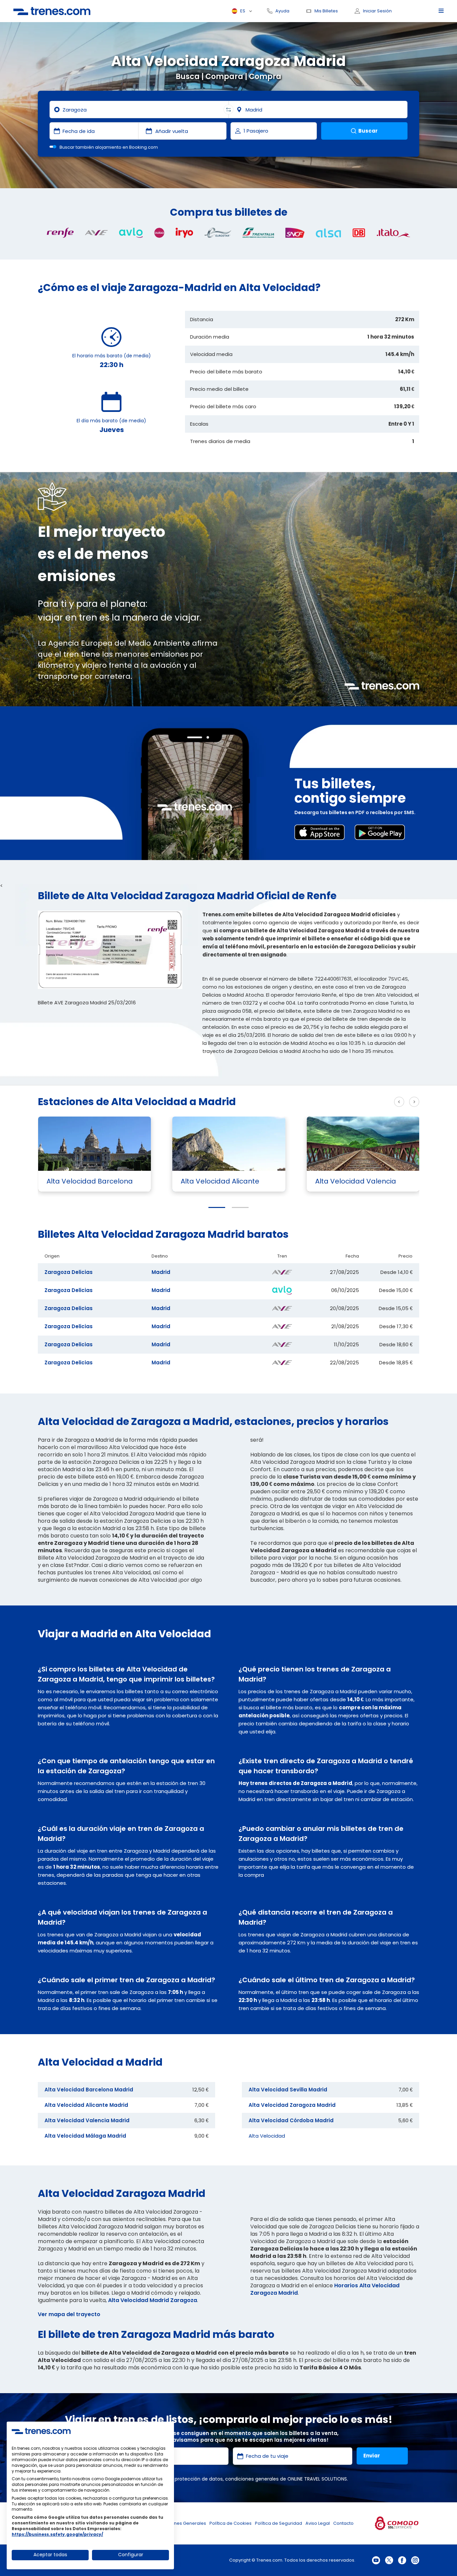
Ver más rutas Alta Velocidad (347, 1102)
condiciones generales (252, 2479)
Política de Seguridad (279, 2523)
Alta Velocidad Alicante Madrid (86, 2105)
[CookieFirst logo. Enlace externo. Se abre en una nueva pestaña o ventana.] (41, 2431)
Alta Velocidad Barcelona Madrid (89, 2090)
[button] (217, 1207)
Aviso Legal (318, 2523)
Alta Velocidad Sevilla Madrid (288, 2090)
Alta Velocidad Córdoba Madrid (291, 2120)
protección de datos (199, 2479)
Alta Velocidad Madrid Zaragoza (153, 2300)
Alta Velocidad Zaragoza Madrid (292, 2105)
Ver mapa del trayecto (69, 2314)
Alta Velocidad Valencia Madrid (87, 2120)
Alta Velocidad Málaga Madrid (85, 2136)
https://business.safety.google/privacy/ (57, 2534)
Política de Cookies (231, 2523)
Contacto (343, 2523)
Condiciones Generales (180, 2523)
